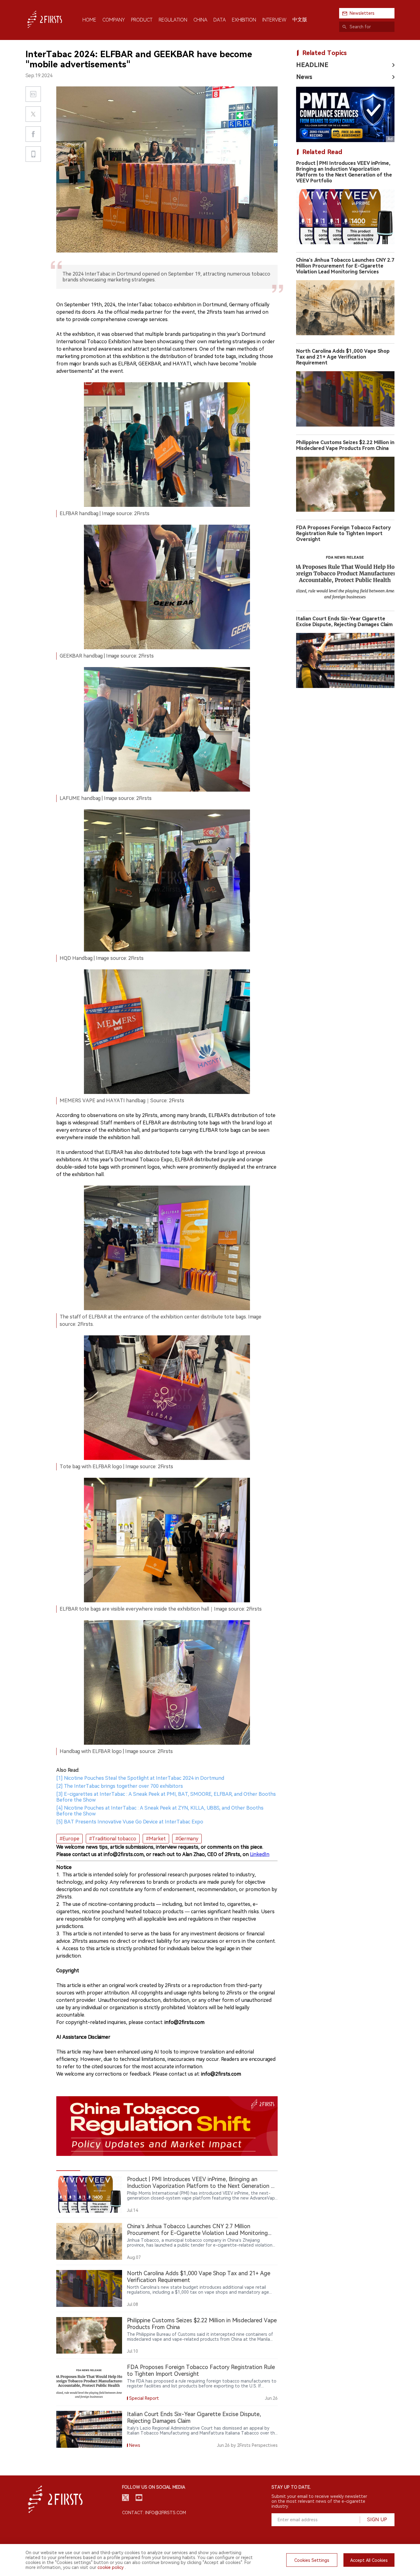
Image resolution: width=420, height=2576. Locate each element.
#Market (156, 1839)
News (304, 77)
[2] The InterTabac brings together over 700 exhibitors (120, 1786)
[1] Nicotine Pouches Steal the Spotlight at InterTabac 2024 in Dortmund (140, 1778)
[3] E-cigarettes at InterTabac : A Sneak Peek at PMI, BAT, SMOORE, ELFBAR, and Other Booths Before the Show (166, 1797)
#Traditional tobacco (113, 1839)
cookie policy (111, 2567)
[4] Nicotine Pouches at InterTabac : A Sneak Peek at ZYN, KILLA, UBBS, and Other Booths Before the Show (160, 1811)
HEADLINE (312, 65)
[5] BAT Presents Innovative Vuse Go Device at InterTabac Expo (130, 1822)
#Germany (187, 1839)
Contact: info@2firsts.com (154, 2513)
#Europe (69, 1839)
